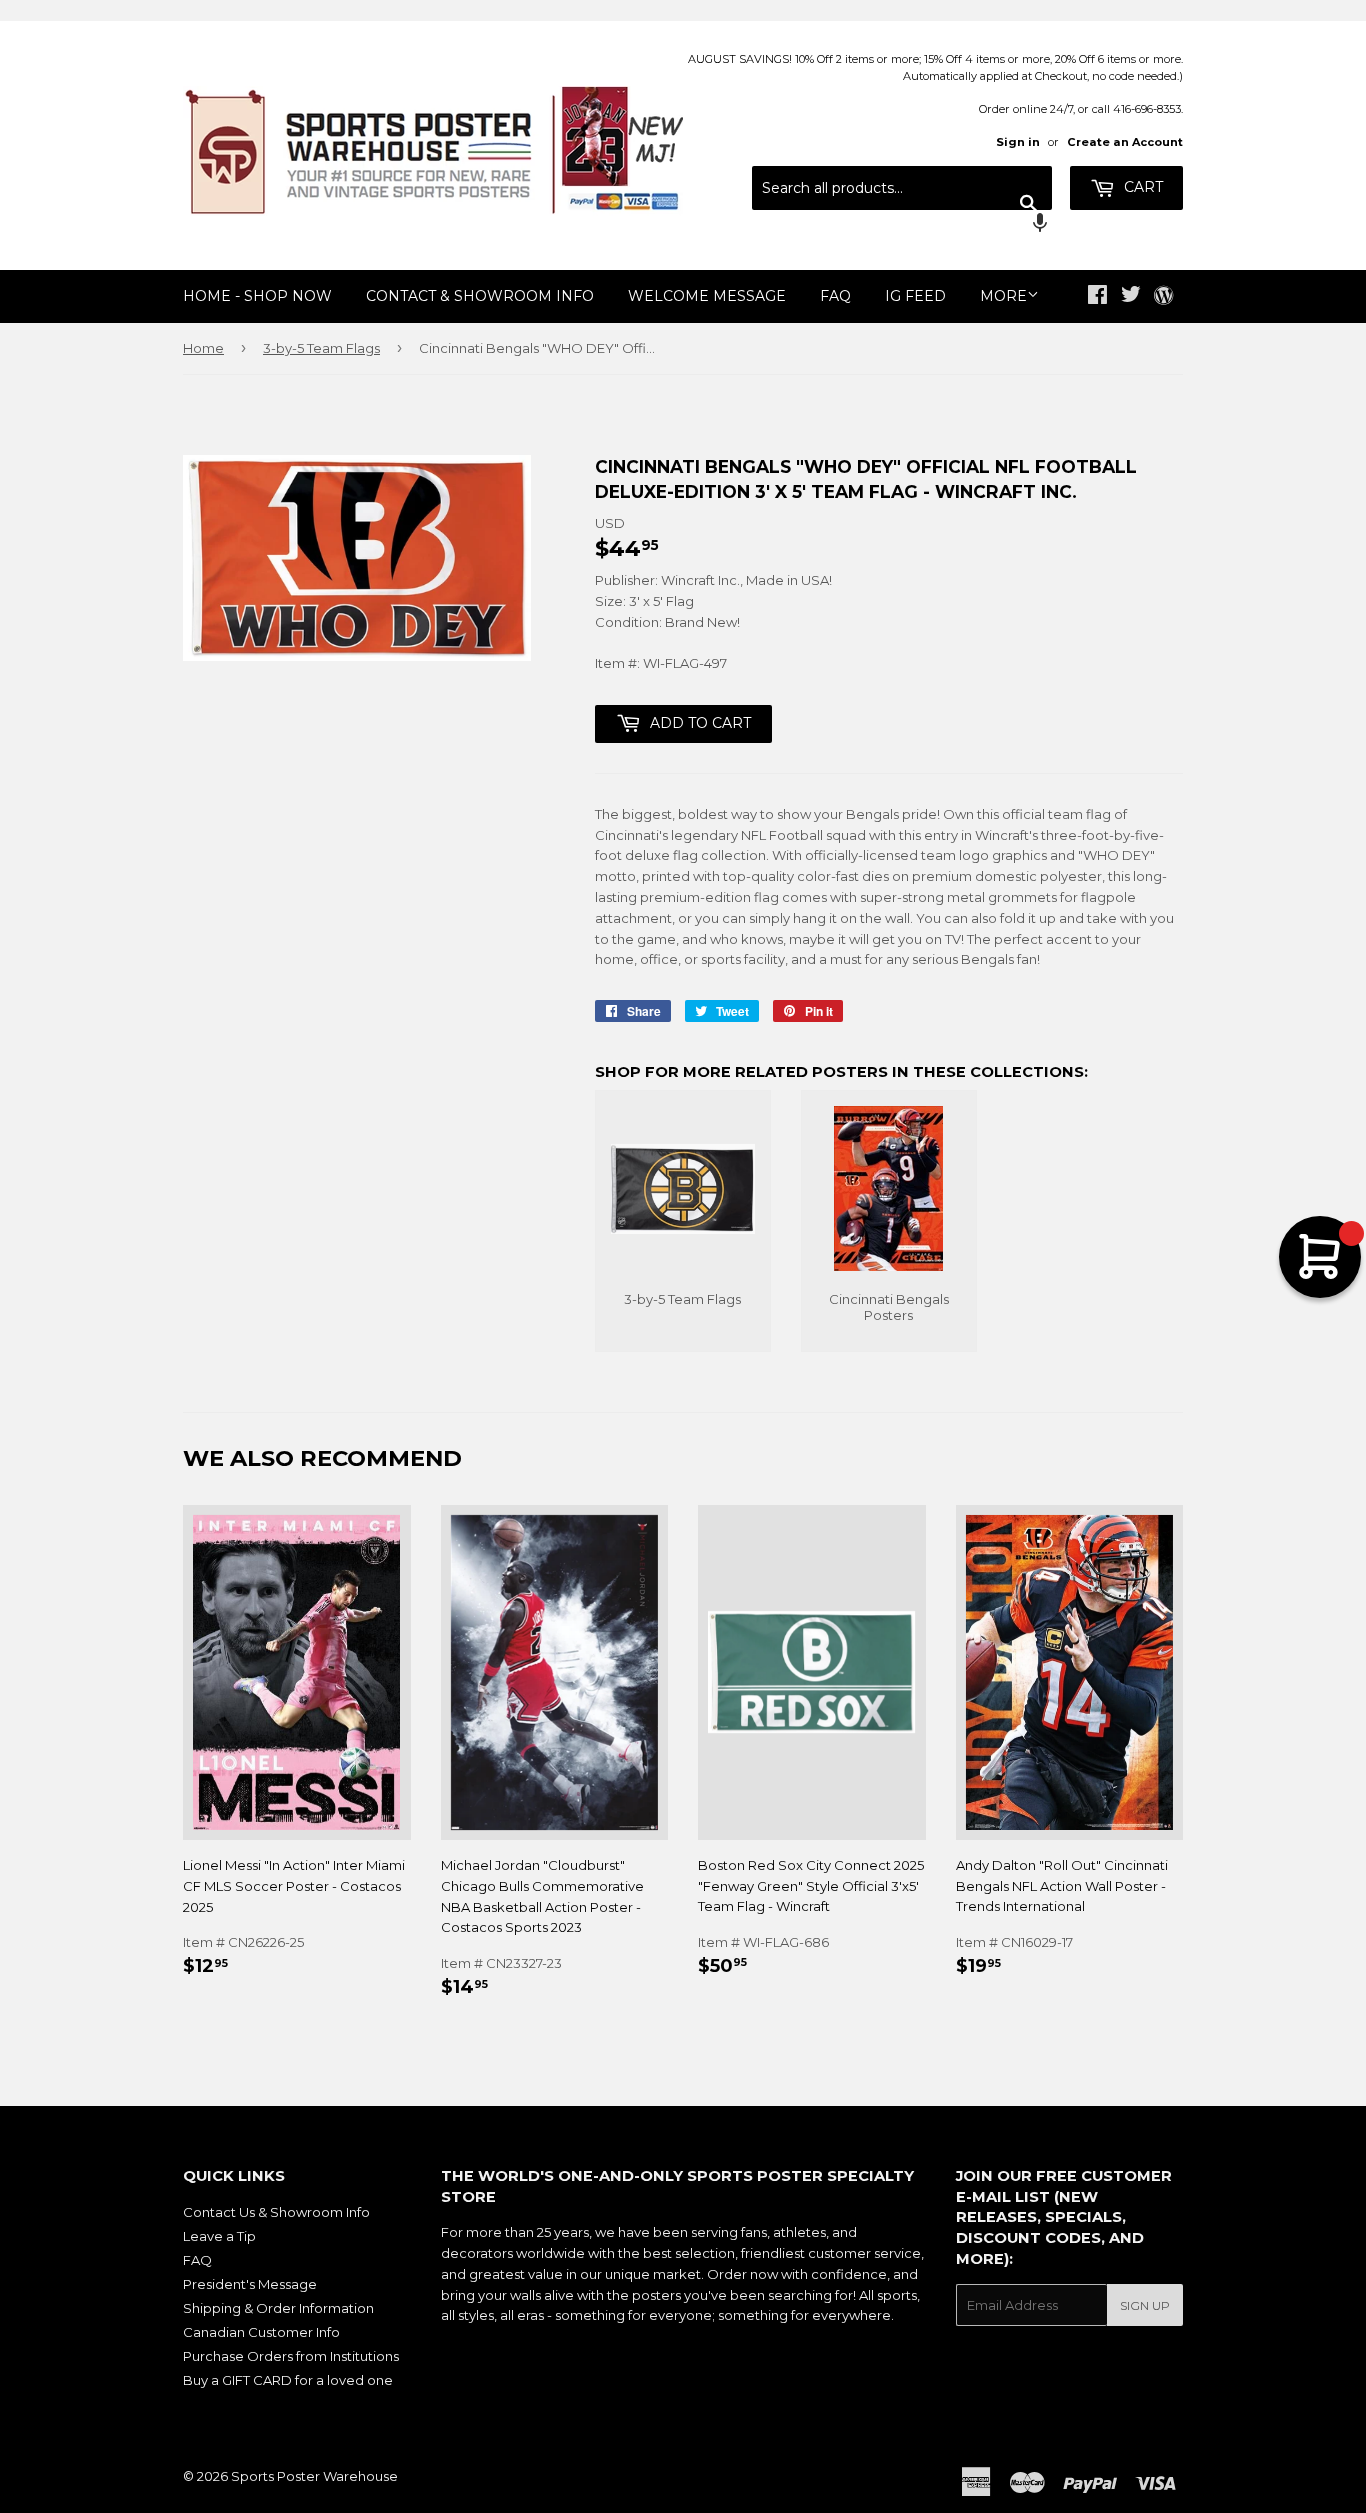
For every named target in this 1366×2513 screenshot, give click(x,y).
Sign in (1018, 142)
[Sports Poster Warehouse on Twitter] (1131, 297)
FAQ (835, 296)
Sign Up (1145, 2305)
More (1003, 296)
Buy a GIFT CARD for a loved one (288, 2380)
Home (203, 348)
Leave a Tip (219, 2236)
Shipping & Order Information (278, 2308)
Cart (1141, 187)
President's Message (250, 2284)
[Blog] (1163, 297)
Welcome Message (707, 296)
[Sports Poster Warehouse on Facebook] (1097, 297)
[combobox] (902, 188)
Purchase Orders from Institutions (291, 2356)
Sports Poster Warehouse (314, 2476)
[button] (902, 225)
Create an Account (1125, 142)
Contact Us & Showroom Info (276, 2212)
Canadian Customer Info (261, 2332)
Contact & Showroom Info (480, 296)
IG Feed (915, 296)
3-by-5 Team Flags (321, 348)
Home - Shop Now (257, 296)
